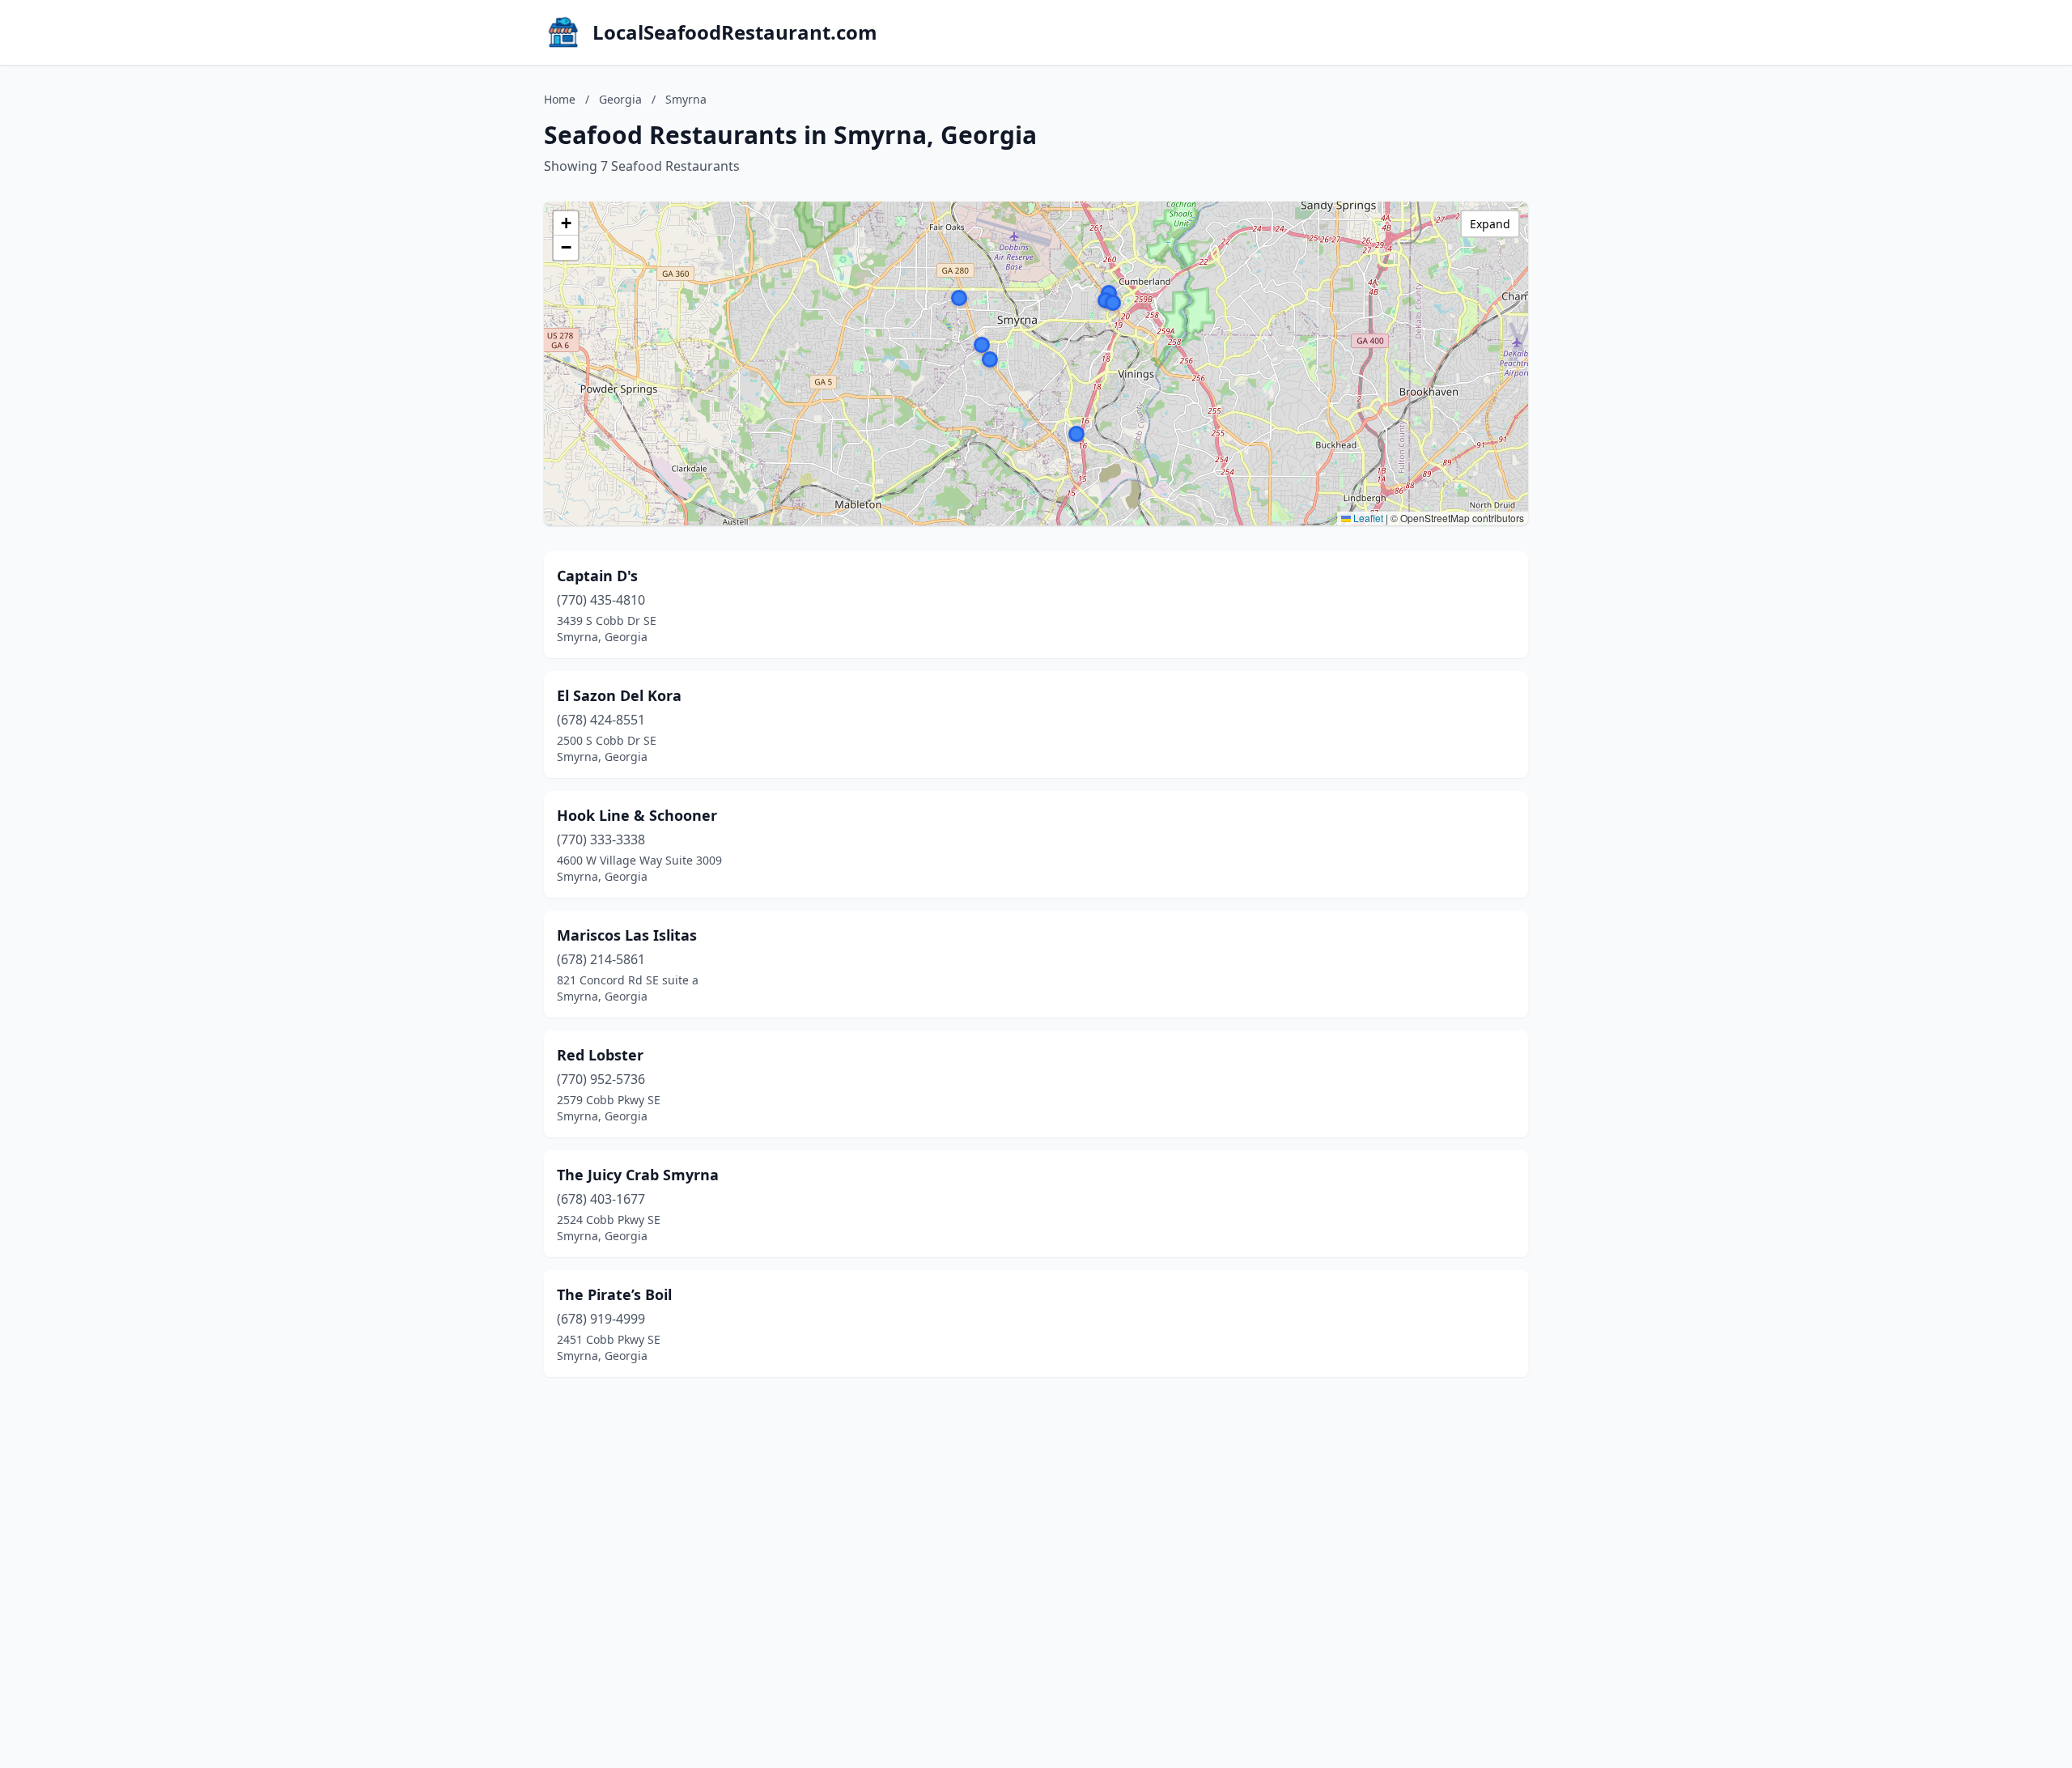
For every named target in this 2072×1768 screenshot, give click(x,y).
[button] (990, 359)
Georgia (620, 99)
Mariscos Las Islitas (627, 935)
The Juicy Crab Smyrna (638, 1175)
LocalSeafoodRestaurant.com (735, 32)
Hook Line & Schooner (637, 815)
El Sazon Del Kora (619, 695)
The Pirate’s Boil (614, 1294)
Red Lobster (600, 1055)
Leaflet (1367, 518)
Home (560, 99)
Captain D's (597, 576)
